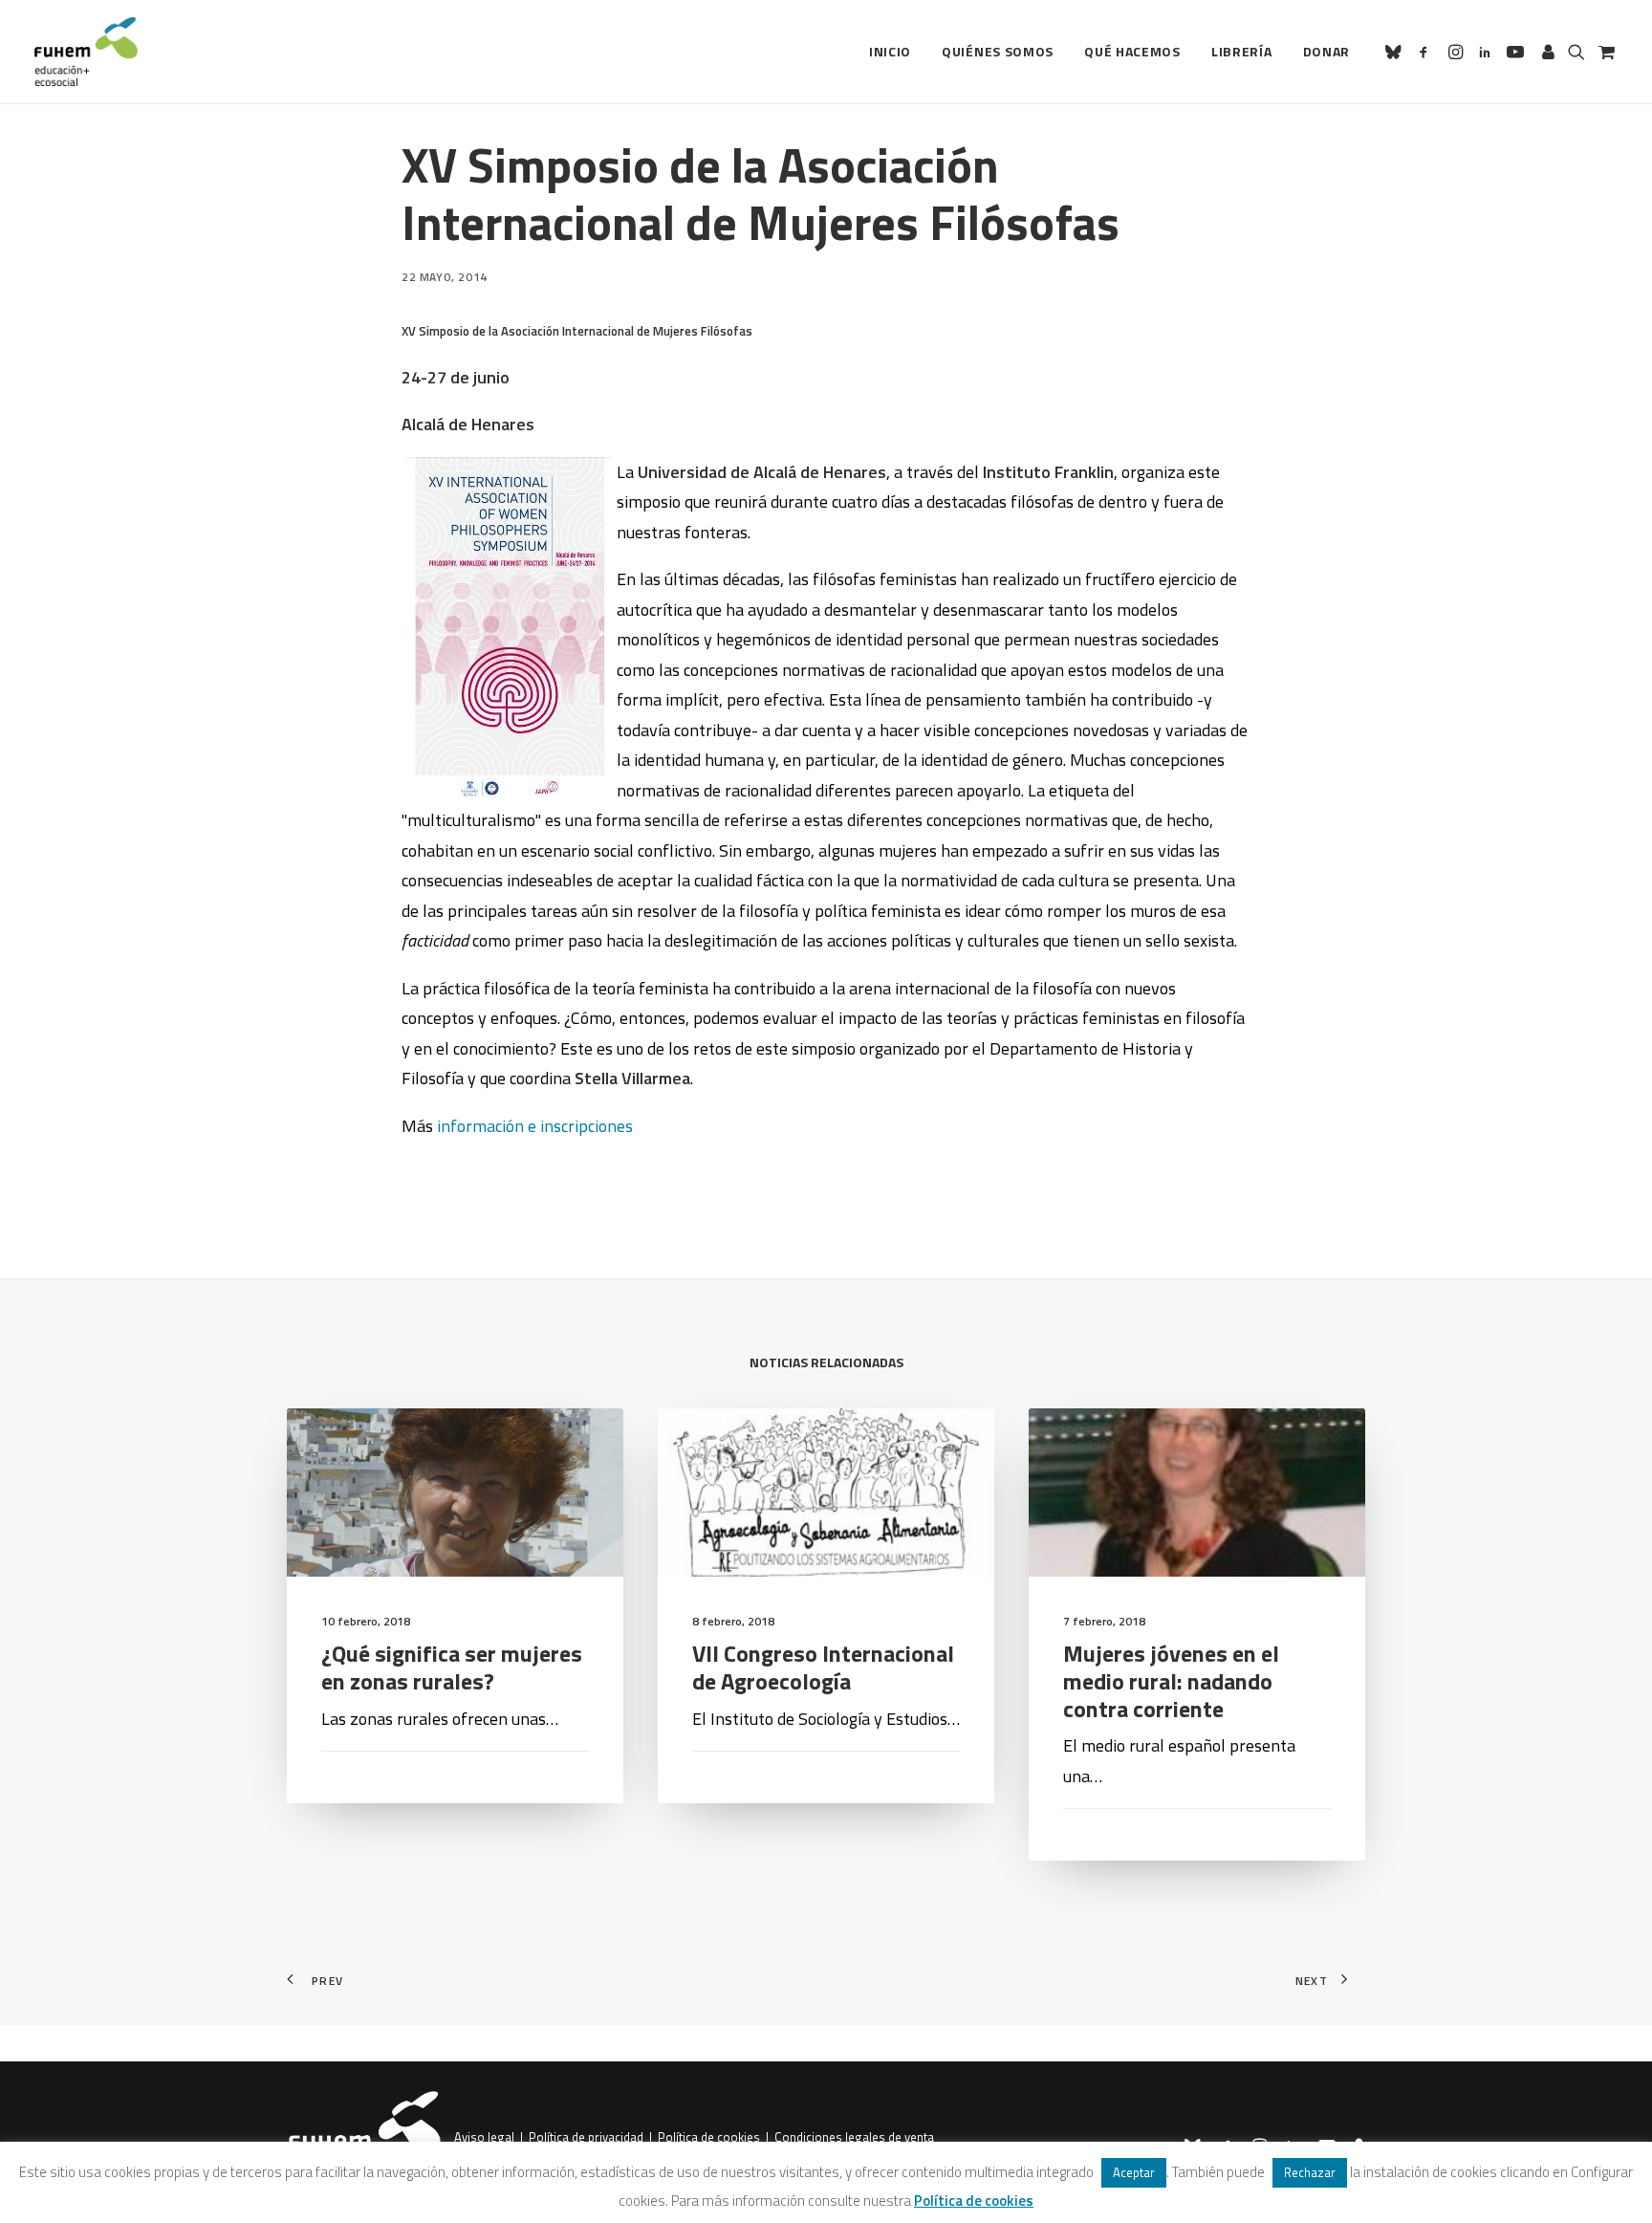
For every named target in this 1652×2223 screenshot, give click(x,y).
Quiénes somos (998, 51)
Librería (1242, 51)
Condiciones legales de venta (854, 2138)
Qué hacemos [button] (1132, 51)
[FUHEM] (86, 52)
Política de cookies (709, 2138)
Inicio (890, 51)
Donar (1327, 51)
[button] (1396, 52)
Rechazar (1310, 2172)
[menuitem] (890, 52)
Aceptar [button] (1134, 2172)
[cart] (1605, 52)
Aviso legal (484, 2138)
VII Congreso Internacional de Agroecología (823, 1667)
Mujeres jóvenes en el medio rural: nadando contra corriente (1171, 1681)
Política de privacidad (586, 2138)
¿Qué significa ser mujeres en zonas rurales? (452, 1667)
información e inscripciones (535, 1126)
